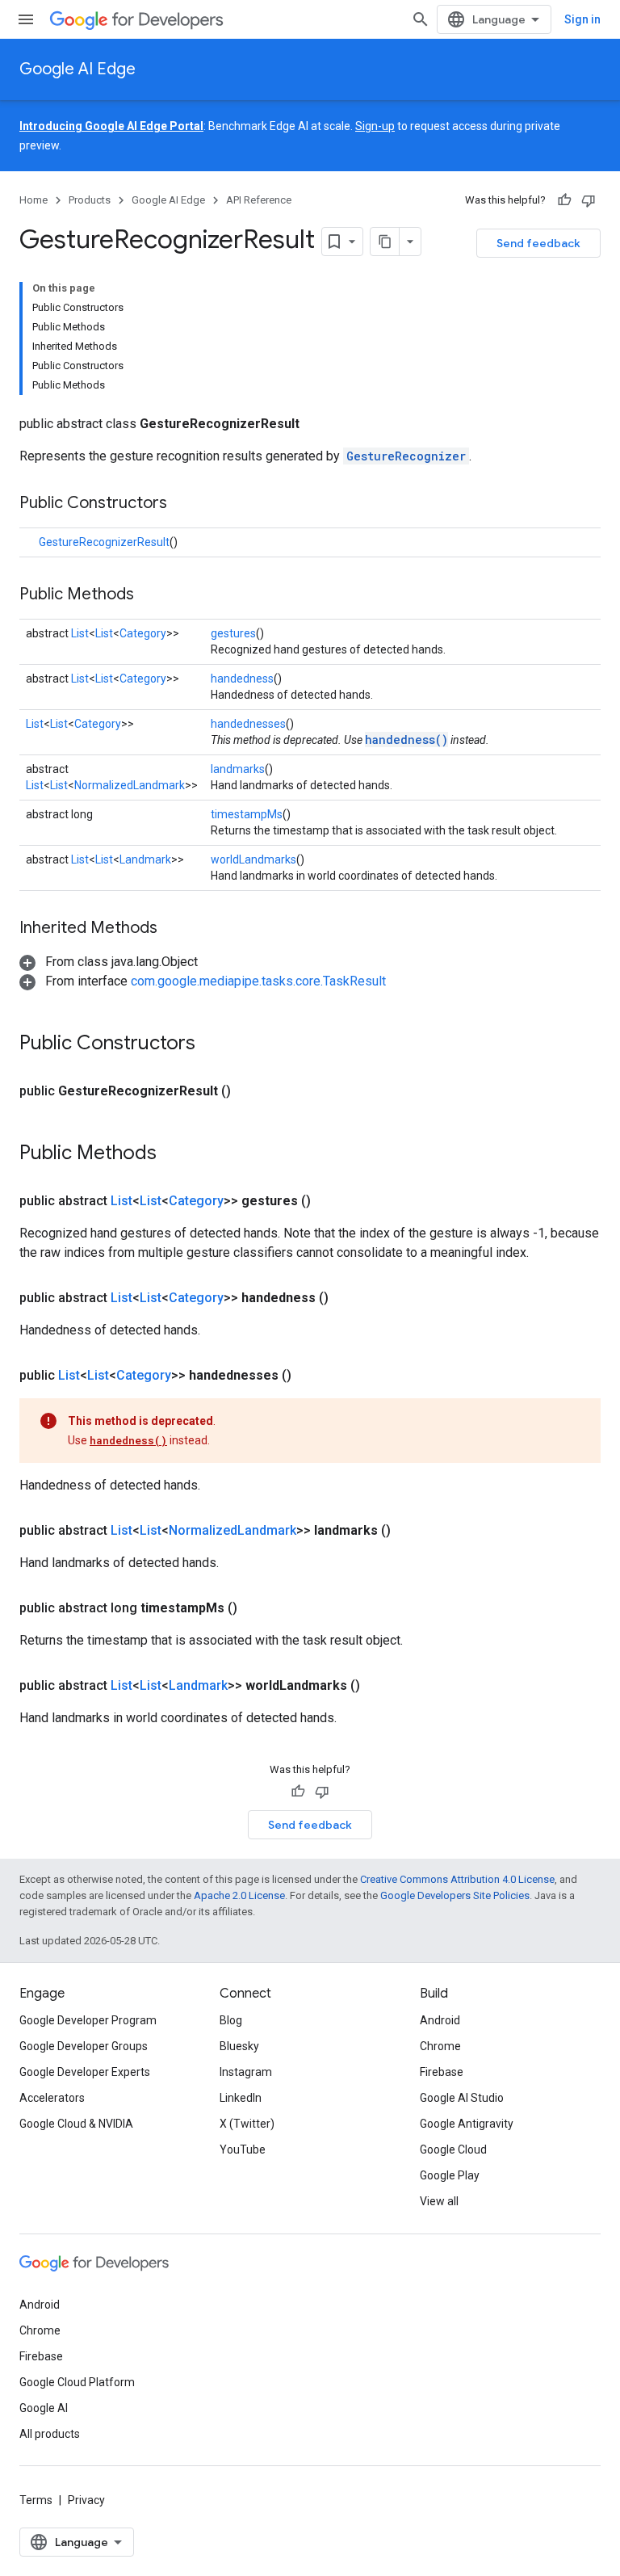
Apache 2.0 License (239, 1895)
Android (440, 2020)
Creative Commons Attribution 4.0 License (457, 1879)
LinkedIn (241, 2098)
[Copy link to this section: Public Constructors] (183, 504)
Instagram (246, 2072)
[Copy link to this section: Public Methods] (150, 595)
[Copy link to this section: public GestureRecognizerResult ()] (250, 1091)
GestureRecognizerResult (104, 542)
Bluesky (239, 2046)
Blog (231, 2020)
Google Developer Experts (85, 2072)
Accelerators (52, 2098)
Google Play (450, 2175)
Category (143, 633)
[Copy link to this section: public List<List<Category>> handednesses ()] (311, 1376)
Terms (36, 2500)
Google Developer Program (88, 2020)
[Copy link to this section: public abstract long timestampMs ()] (257, 1608)
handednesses (248, 724)
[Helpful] (564, 200)
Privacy (86, 2500)
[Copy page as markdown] (385, 242)
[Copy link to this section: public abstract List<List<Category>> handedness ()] (348, 1298)
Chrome (440, 2046)
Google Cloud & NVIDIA (76, 2124)
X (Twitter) (247, 2124)
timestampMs (247, 814)
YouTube (243, 2149)
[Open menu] (26, 19)
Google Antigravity (467, 2124)
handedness (242, 679)
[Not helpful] (589, 200)
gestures (233, 633)
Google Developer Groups (84, 2046)
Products (90, 200)
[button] (109, 962)
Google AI (44, 2408)
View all (439, 2201)
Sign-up (375, 126)
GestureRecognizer (406, 456)
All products (50, 2434)
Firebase (442, 2072)
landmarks (238, 769)
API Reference (259, 200)
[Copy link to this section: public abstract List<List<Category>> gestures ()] (330, 1201)
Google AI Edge (77, 69)
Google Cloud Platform (77, 2382)
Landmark (145, 859)
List (80, 633)
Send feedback (538, 243)
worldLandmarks (253, 859)
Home (34, 200)
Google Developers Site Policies (455, 1895)
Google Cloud (453, 2149)
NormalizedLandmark (130, 785)
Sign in (582, 19)
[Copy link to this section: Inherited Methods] (174, 929)
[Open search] (421, 19)
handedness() (406, 740)
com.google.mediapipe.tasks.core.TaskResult (258, 981)
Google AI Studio (462, 2098)
